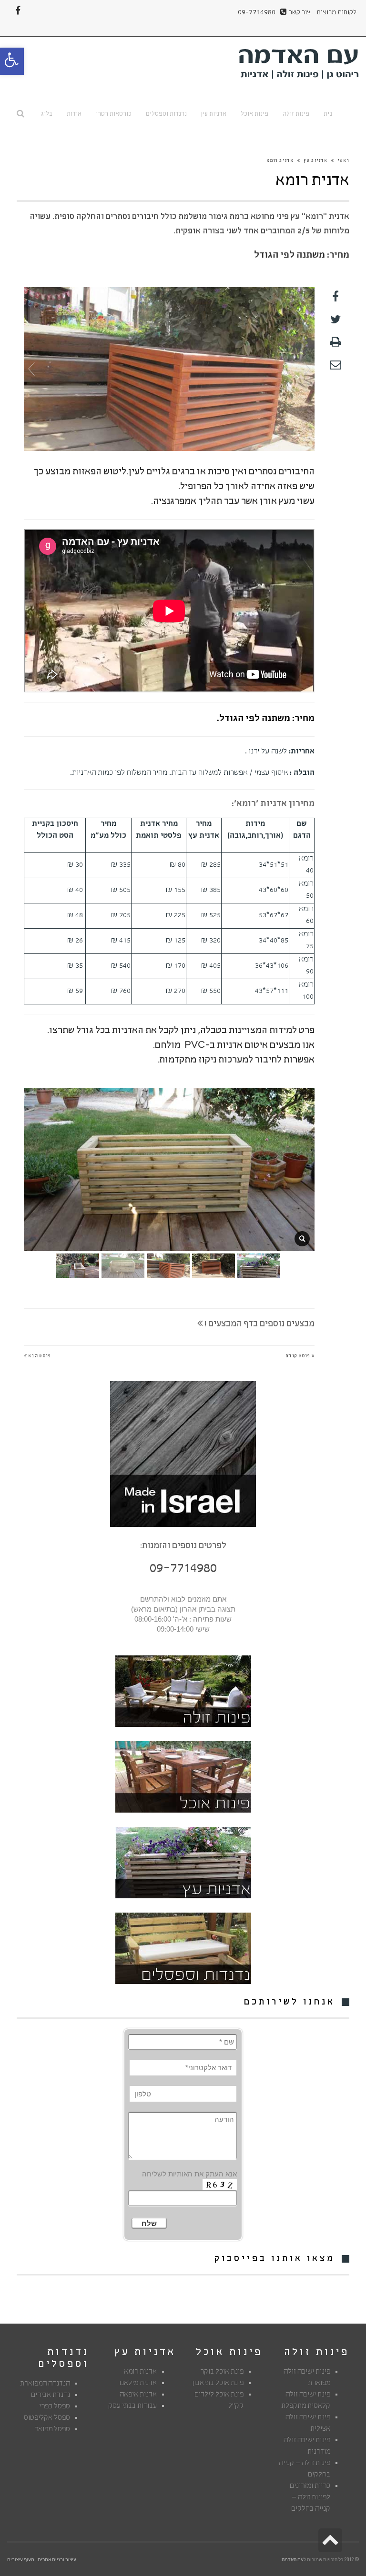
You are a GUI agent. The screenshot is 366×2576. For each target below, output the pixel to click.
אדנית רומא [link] (140, 2372)
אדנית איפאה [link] (138, 2395)
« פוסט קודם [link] (300, 1356)
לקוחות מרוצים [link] (337, 13)
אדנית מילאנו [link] (138, 2384)
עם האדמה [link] (293, 2559)
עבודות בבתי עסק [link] (132, 2406)
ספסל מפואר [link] (52, 2430)
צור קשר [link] (300, 13)
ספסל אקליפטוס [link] (47, 2418)
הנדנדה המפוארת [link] (45, 2384)
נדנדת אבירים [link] (51, 2396)
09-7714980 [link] (257, 13)
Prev (31, 369)
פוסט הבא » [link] (37, 1356)
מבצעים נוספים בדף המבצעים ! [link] (259, 1325)
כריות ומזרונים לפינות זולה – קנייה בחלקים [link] (310, 2498)
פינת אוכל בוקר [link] (222, 2372)
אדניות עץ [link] (315, 161)
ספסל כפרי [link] (55, 2407)
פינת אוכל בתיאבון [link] (218, 2384)
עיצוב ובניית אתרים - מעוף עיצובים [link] (42, 2559)
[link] (12, 61)
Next (307, 369)
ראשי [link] (343, 161)
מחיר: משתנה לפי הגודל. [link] (266, 719)
